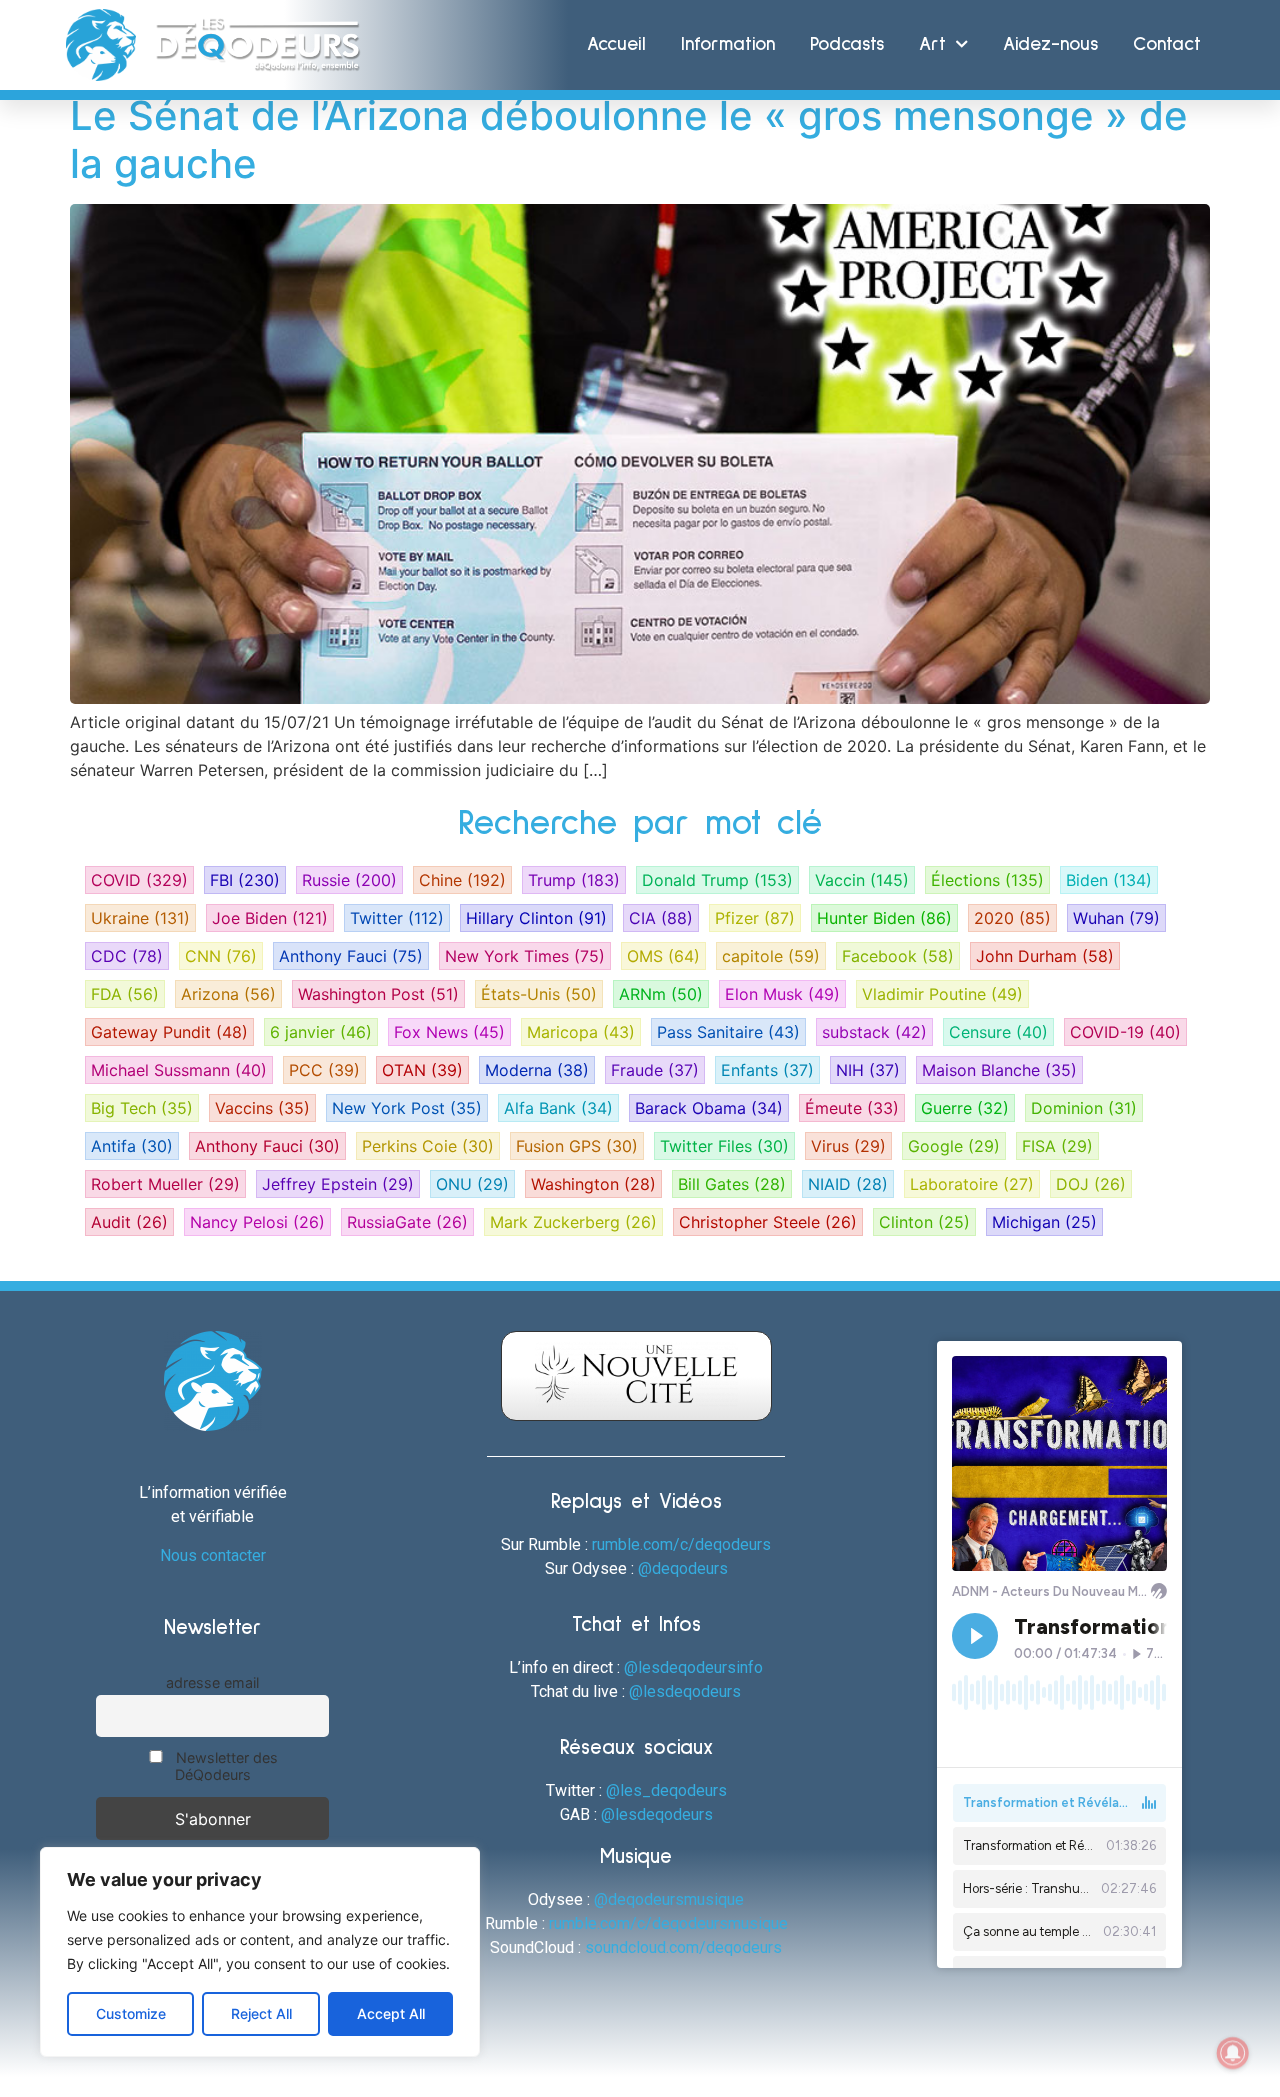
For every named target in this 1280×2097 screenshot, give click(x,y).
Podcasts (847, 44)
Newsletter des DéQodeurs (225, 1766)
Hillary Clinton (536, 918)
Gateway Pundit (169, 1032)
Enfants (767, 1070)
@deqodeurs (683, 1568)
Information (728, 44)
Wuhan (1116, 918)
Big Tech (142, 1108)
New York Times (525, 956)
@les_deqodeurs (666, 1790)
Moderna (537, 1070)
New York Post (407, 1108)
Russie (349, 880)
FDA (125, 994)
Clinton (924, 1222)
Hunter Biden (884, 918)
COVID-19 (1125, 1032)
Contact (1167, 44)
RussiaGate (407, 1222)
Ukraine (140, 918)
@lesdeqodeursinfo (693, 1667)
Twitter (397, 918)
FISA (1057, 1146)
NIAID (848, 1184)
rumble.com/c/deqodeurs (681, 1544)
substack (874, 1032)
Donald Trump (717, 880)
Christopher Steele (768, 1222)
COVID (139, 880)
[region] (260, 1952)
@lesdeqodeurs (685, 1691)
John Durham (1045, 956)
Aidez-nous (1050, 44)
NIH (868, 1070)
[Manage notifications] (1233, 2053)
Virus (848, 1146)
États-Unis (539, 994)
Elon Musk (782, 994)
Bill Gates (732, 1184)
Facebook (898, 956)
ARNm (661, 994)
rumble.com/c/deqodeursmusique (668, 1923)
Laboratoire (972, 1184)
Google (954, 1146)
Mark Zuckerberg (573, 1222)
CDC (127, 956)
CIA (661, 918)
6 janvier (321, 1032)
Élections (987, 880)
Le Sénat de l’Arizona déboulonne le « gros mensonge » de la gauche (629, 139)
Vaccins (262, 1108)
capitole (771, 956)
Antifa (132, 1146)
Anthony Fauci (351, 956)
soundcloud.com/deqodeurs (683, 1947)
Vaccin (862, 880)
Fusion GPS (577, 1146)
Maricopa (581, 1032)
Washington (593, 1184)
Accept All (391, 2013)
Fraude (655, 1070)
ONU (472, 1184)
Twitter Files (724, 1146)
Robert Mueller (165, 1184)
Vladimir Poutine (942, 994)
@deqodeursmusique (669, 1899)
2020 (1012, 918)
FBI (245, 880)
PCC (324, 1070)
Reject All (261, 2013)
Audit (129, 1222)
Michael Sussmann (179, 1070)
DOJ (1091, 1184)
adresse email (212, 1682)
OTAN (422, 1070)
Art (932, 44)
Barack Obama (709, 1108)
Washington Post (378, 994)
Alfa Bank (558, 1108)
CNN (221, 956)
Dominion (1084, 1108)
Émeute (852, 1108)
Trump (574, 880)
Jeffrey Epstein (338, 1184)
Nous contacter (213, 1555)
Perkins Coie (428, 1146)
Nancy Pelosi (257, 1222)
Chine (462, 880)
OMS (663, 956)
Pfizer (755, 918)
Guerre (965, 1108)
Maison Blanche (999, 1070)
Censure (998, 1032)
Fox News (449, 1032)
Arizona (228, 994)
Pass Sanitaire (728, 1032)
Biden (1109, 880)
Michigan (1044, 1222)
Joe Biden (270, 918)
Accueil (616, 44)
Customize (131, 2013)
